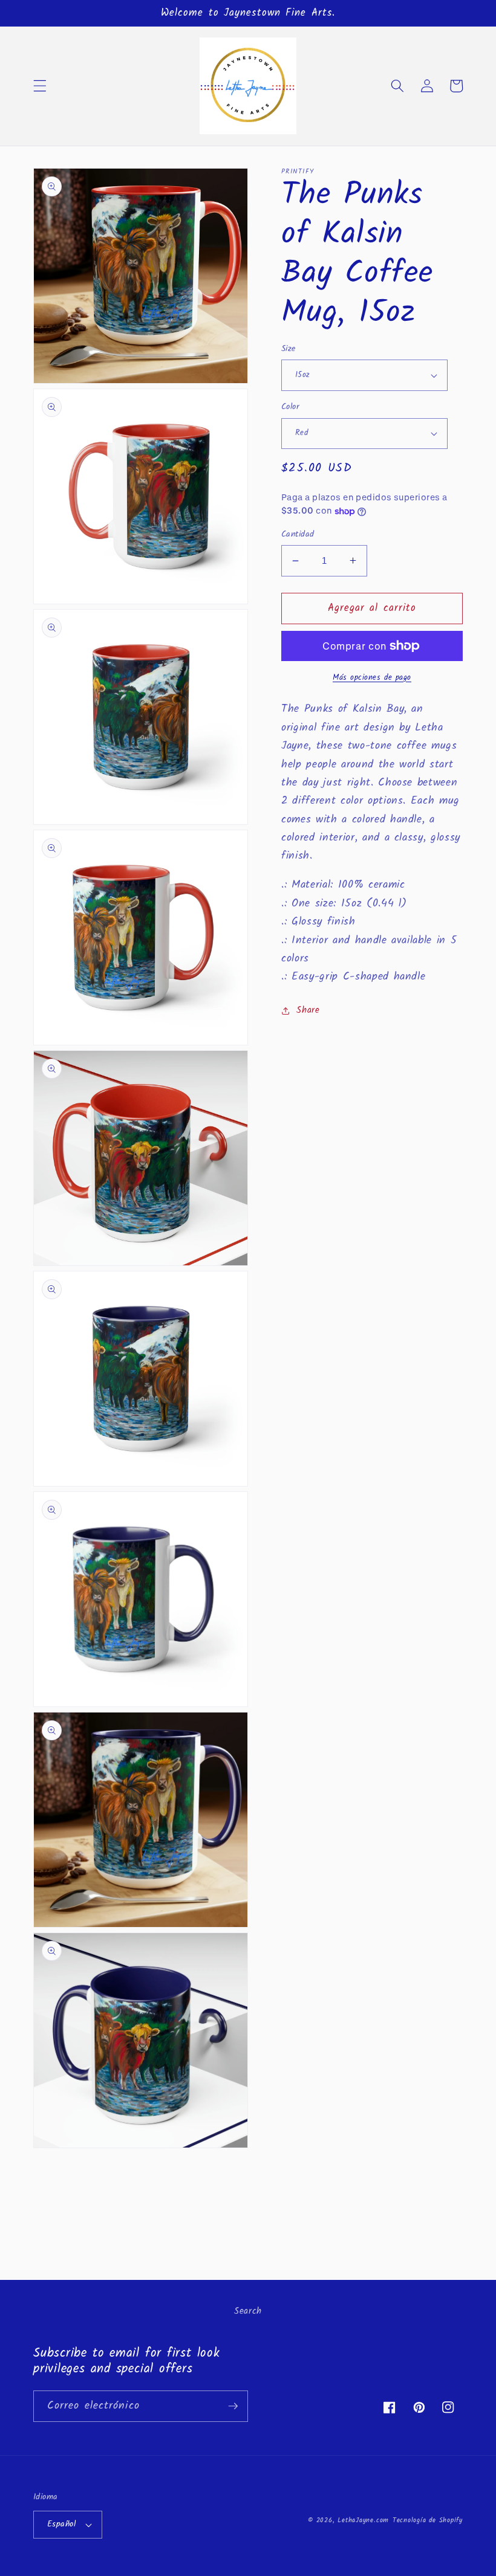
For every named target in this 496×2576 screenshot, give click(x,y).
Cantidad (298, 535)
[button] (40, 86)
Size (289, 350)
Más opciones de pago (372, 678)
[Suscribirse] (233, 2406)
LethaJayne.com (363, 2520)
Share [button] (308, 1010)
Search (248, 2311)
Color (290, 408)
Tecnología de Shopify (428, 2520)
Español (61, 2524)
